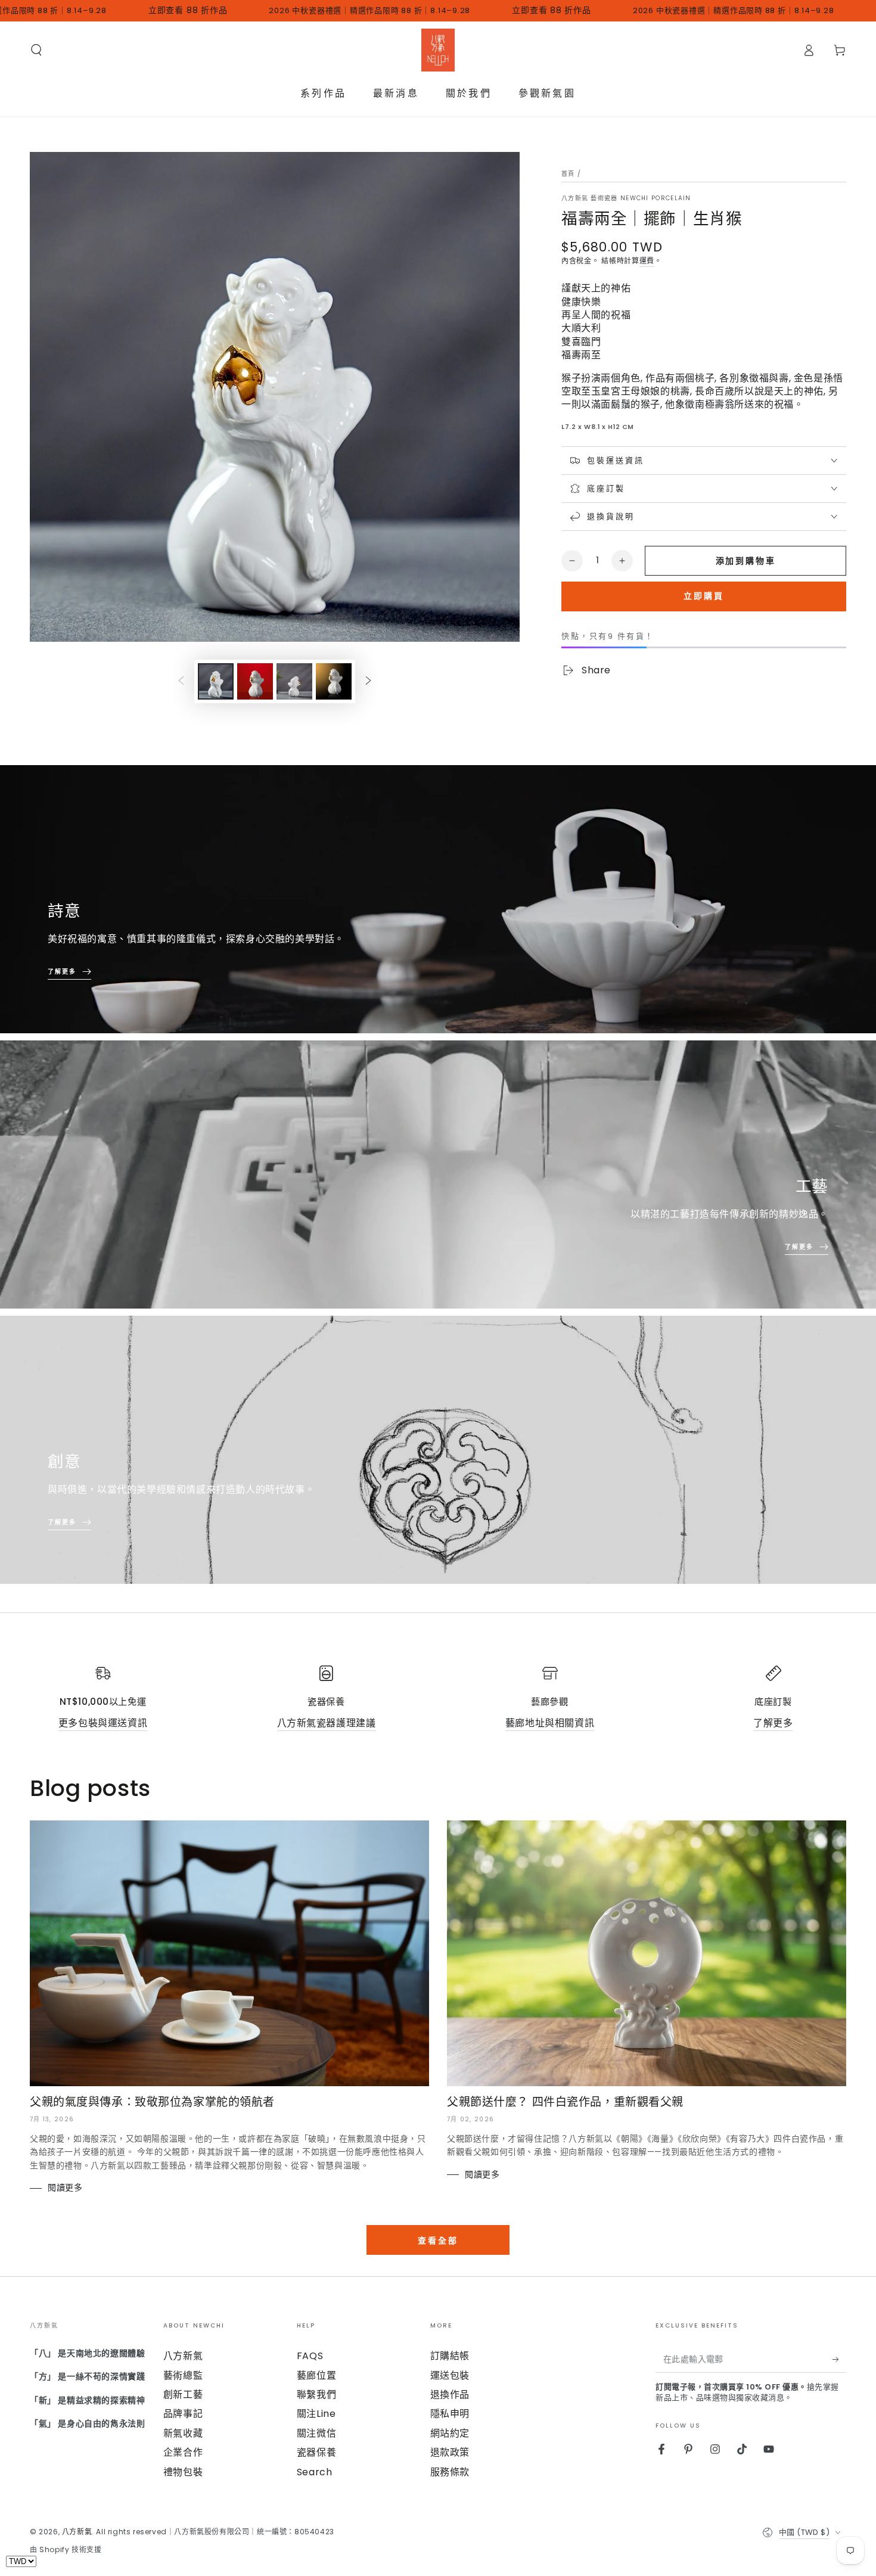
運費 (647, 261)
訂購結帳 (450, 2356)
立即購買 (704, 596)
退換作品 (450, 2395)
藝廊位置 (316, 2375)
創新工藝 (183, 2395)
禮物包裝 (183, 2472)
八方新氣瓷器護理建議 (327, 1723)
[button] (36, 50)
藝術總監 (183, 2375)
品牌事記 (183, 2414)
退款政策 (450, 2452)
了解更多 (773, 1723)
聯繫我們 (316, 2395)
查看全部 (438, 2241)
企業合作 (183, 2452)
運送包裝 (450, 2375)
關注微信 (316, 2433)
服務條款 (450, 2472)
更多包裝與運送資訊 (103, 1723)
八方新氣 (183, 2356)
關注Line (316, 2414)
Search (315, 2472)
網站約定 (450, 2433)
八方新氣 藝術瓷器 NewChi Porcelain (626, 198)
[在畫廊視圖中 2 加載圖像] (255, 681)
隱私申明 (450, 2414)
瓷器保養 (316, 2452)
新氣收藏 (183, 2433)
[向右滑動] (368, 682)
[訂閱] (839, 2359)
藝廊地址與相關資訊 (550, 1723)
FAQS (310, 2356)
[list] (438, 1698)
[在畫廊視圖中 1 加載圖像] (216, 681)
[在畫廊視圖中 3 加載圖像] (294, 681)
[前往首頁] (438, 50)
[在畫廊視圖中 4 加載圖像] (334, 681)
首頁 (568, 174)
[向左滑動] (181, 682)
